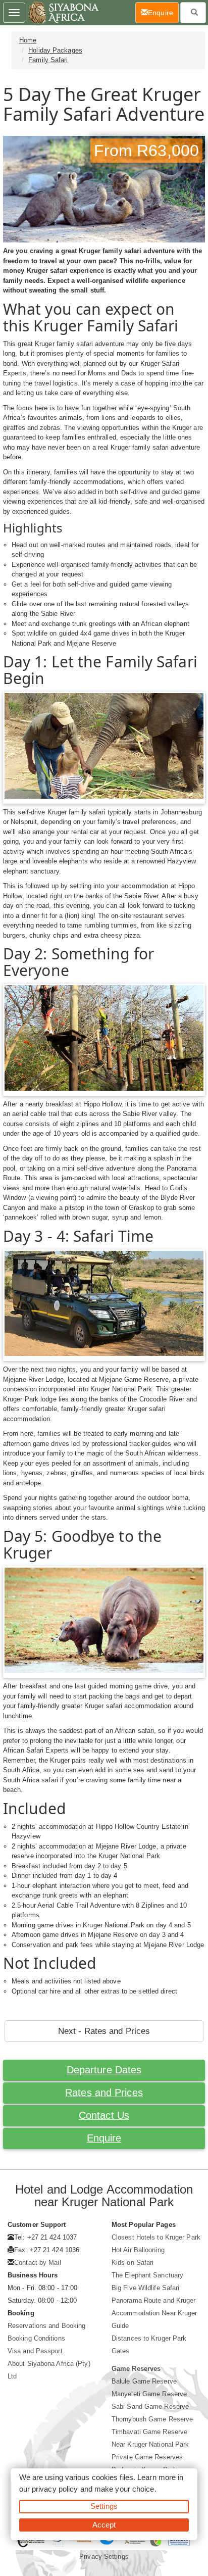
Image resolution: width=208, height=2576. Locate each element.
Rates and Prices (104, 2093)
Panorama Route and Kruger (154, 2300)
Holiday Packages (55, 50)
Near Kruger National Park (150, 2444)
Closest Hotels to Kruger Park (156, 2237)
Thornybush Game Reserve (152, 2419)
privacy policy (55, 2489)
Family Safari (48, 60)
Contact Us (104, 2115)
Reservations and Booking (46, 2326)
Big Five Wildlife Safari (145, 2288)
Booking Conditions (36, 2338)
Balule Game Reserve (144, 2381)
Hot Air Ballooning (138, 2250)
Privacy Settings (104, 2557)
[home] (63, 13)
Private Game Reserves (147, 2457)
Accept (104, 2525)
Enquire (104, 2138)
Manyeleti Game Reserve (149, 2394)
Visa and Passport (35, 2351)
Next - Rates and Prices (104, 2031)
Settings (104, 2506)
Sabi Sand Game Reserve (150, 2407)
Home (28, 40)
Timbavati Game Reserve (149, 2432)
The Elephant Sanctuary (147, 2275)
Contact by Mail (38, 2263)
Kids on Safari (133, 2263)
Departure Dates (104, 2070)
